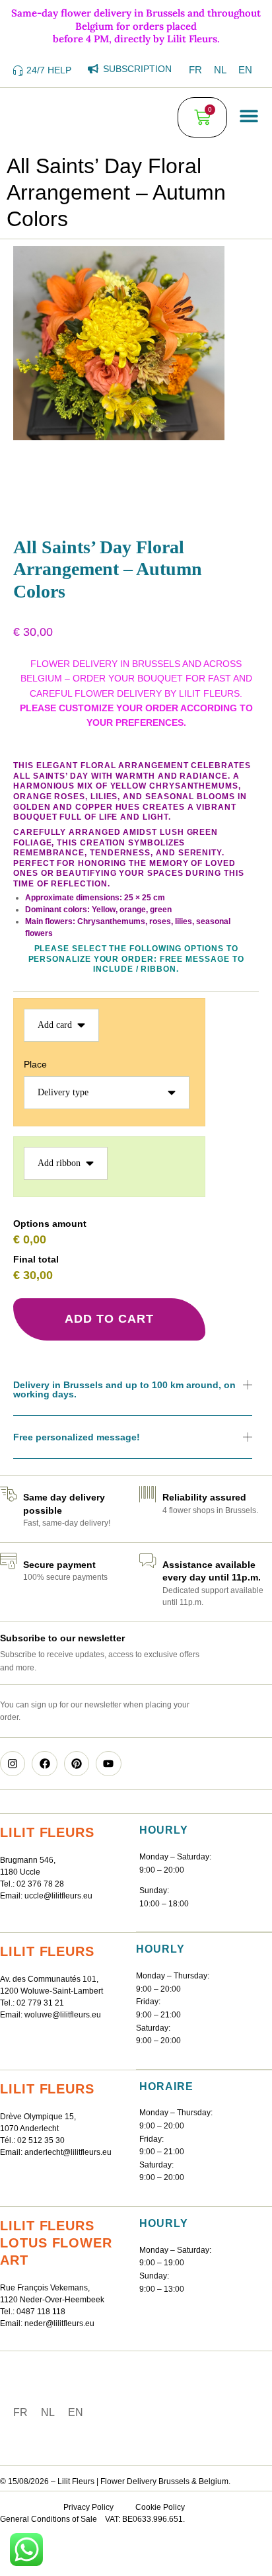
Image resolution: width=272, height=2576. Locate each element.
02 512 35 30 (41, 2140)
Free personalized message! (77, 1437)
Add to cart (109, 1319)
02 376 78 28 (40, 1884)
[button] (249, 116)
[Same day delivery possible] (8, 1494)
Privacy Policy (88, 2507)
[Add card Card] (61, 1029)
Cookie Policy (160, 2507)
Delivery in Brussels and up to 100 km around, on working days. (124, 1389)
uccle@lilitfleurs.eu (58, 1896)
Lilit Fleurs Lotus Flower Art (56, 2243)
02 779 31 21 (40, 2003)
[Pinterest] (77, 1764)
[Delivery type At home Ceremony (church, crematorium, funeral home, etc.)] (107, 1096)
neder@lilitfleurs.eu (59, 2323)
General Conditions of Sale (49, 2519)
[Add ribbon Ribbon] (66, 1167)
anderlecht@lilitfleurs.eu (68, 2152)
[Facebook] (44, 1764)
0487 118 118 (41, 2312)
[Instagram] (13, 1764)
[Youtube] (108, 1764)
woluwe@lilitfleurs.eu (63, 2015)
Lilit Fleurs (47, 1832)
